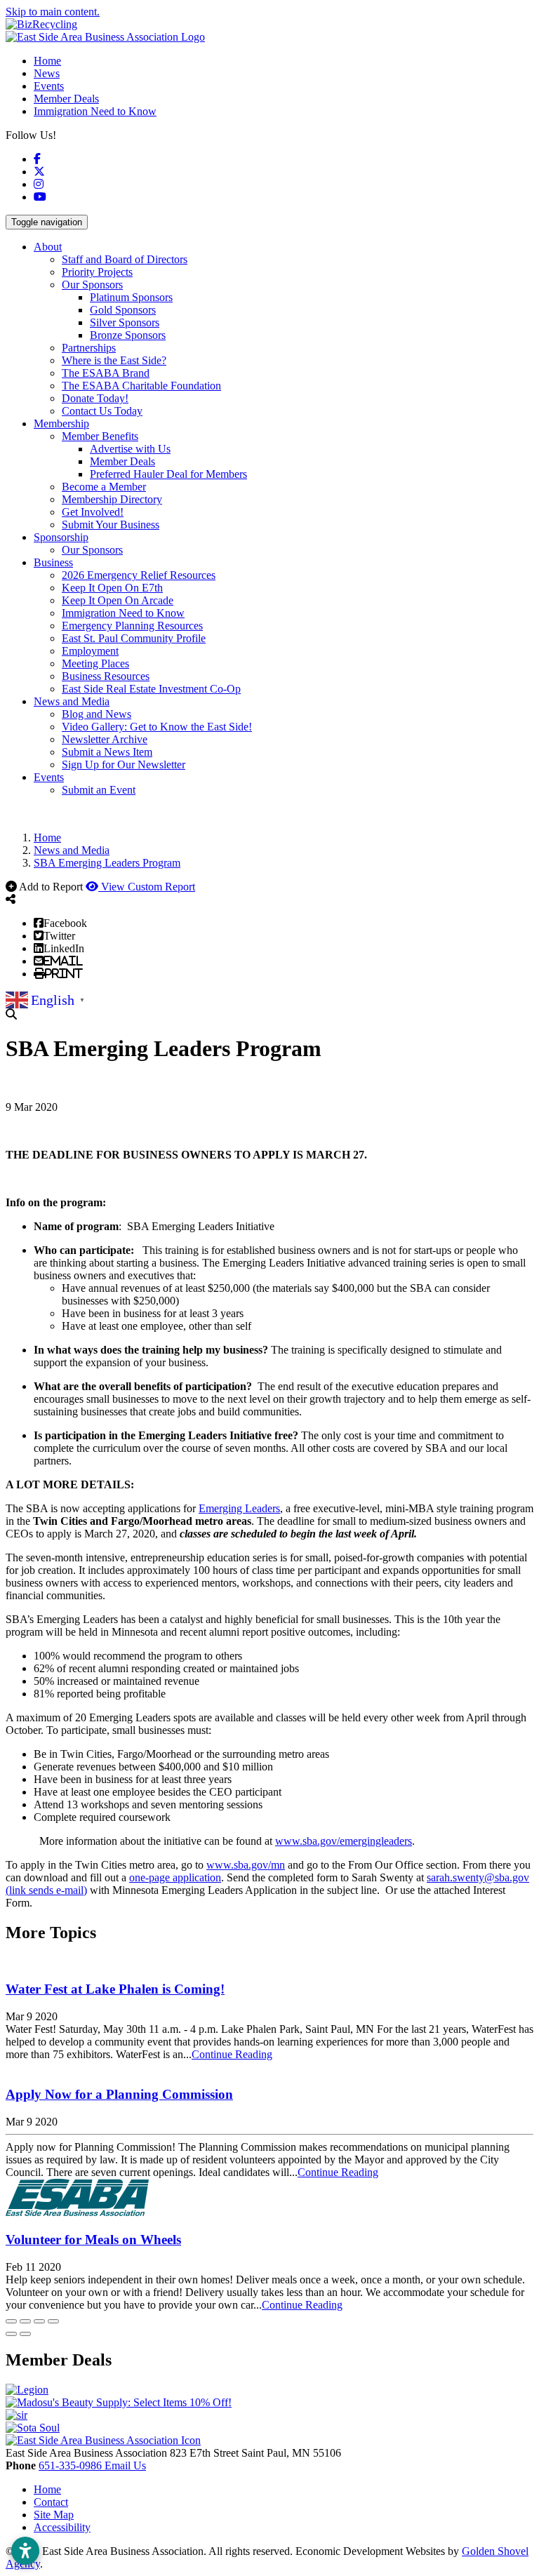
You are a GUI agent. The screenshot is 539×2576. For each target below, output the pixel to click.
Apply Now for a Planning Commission (119, 2094)
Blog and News (97, 714)
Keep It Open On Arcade (118, 600)
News (47, 73)
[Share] (25, 2321)
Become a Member (104, 487)
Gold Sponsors (123, 310)
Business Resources (106, 676)
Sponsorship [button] (61, 537)
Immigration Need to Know (95, 111)
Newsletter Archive (105, 739)
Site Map (54, 2515)
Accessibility (62, 2527)
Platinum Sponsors (131, 297)
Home (47, 61)
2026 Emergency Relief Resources (139, 575)
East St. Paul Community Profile (134, 638)
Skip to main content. (53, 12)
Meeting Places (95, 663)
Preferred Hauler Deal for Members (168, 474)
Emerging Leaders (239, 1508)
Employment (90, 651)
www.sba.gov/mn (246, 1865)
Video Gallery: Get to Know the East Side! (157, 727)
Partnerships (89, 348)
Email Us (125, 2465)
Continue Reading (232, 2054)
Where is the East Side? (114, 360)
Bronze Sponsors (128, 335)
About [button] (48, 247)
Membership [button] (61, 423)
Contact (51, 2502)
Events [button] (49, 777)
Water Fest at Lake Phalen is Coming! (115, 1989)
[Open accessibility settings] (25, 2551)
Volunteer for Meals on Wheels (93, 2240)
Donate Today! (95, 398)
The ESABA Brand (106, 373)
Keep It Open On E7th (112, 588)
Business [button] (53, 562)
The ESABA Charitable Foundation (141, 386)
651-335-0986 (72, 2465)
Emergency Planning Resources (132, 626)
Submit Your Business (111, 525)
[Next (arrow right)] (25, 2334)
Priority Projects (97, 272)
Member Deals (66, 99)
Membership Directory (112, 499)
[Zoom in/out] (53, 2321)
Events (49, 86)
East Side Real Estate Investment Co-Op (151, 689)
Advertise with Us (130, 449)
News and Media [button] (72, 701)
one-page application (175, 1877)
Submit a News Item (107, 752)
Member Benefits (100, 436)
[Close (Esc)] (11, 2321)
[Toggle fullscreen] (39, 2321)
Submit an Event (99, 790)
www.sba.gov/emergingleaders (344, 1841)
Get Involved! (93, 512)
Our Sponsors (92, 285)
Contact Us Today (102, 411)
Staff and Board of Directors (125, 259)
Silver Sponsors (125, 322)
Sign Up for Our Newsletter (124, 765)
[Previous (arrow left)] (11, 2334)
